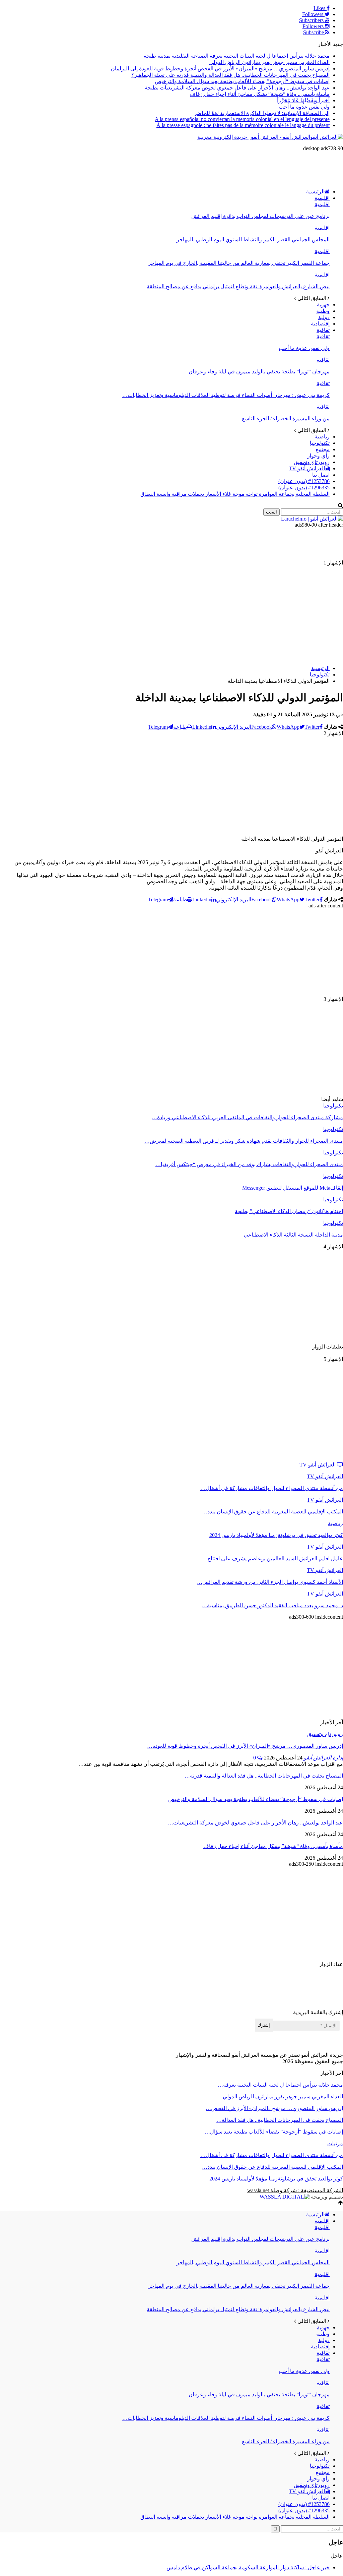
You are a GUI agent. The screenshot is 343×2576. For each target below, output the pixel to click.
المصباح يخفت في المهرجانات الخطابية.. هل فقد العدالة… (280, 2120)
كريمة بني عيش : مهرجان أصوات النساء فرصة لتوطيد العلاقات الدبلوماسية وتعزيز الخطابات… (226, 395)
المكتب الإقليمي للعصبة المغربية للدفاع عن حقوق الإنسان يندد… (272, 2167)
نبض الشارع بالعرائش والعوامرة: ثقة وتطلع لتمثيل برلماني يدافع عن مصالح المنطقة (238, 286)
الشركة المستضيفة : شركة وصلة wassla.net (295, 2190)
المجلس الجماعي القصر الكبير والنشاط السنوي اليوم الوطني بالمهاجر (253, 239)
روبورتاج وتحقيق (312, 462)
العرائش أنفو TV (307, 468)
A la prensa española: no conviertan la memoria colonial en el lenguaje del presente (242, 119)
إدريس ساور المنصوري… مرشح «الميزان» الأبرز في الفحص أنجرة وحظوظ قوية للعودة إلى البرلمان (220, 69)
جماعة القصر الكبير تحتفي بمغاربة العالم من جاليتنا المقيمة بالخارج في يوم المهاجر (239, 263)
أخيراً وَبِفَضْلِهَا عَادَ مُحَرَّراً (303, 100)
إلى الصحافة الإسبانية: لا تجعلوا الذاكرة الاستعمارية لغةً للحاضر (262, 113)
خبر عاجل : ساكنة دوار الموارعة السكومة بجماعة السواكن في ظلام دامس (248, 2567)
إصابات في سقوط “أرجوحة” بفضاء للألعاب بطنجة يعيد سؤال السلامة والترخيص (242, 81)
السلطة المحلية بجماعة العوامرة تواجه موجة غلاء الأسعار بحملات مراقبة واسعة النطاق (235, 494)
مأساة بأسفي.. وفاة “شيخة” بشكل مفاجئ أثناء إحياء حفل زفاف (260, 94)
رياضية (322, 437)
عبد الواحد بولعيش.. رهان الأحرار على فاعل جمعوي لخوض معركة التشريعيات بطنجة (237, 88)
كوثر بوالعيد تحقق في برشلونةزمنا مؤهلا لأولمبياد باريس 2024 (276, 2179)
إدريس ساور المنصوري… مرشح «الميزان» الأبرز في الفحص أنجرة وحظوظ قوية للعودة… (245, 1746)
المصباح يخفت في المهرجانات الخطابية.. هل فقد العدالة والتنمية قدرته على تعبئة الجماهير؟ (230, 75)
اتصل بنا (321, 475)
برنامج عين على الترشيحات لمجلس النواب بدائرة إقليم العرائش (260, 216)
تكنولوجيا (320, 443)
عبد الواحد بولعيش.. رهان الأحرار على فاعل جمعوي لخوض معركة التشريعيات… (255, 1823)
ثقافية (323, 330)
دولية (324, 317)
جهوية (323, 305)
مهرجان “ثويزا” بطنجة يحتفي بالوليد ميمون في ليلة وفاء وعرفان (259, 372)
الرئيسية (315, 192)
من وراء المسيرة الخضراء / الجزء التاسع (286, 418)
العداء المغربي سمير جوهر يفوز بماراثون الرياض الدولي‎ (269, 62)
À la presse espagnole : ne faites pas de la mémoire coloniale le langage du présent (243, 125)
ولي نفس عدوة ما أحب (304, 107)
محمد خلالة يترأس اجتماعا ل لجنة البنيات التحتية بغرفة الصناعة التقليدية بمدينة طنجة (237, 56)
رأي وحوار (318, 456)
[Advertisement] (221, 167)
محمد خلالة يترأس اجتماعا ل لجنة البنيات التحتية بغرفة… (280, 2085)
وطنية (323, 311)
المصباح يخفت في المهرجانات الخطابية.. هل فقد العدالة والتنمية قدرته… (264, 1776)
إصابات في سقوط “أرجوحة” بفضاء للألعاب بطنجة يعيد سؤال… (274, 2132)
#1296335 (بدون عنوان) (304, 488)
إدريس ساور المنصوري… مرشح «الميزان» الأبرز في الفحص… (274, 2108)
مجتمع (323, 449)
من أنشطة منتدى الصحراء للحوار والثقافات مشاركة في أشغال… (272, 2155)
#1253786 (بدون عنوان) (304, 481)
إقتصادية (320, 324)
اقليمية (322, 198)
